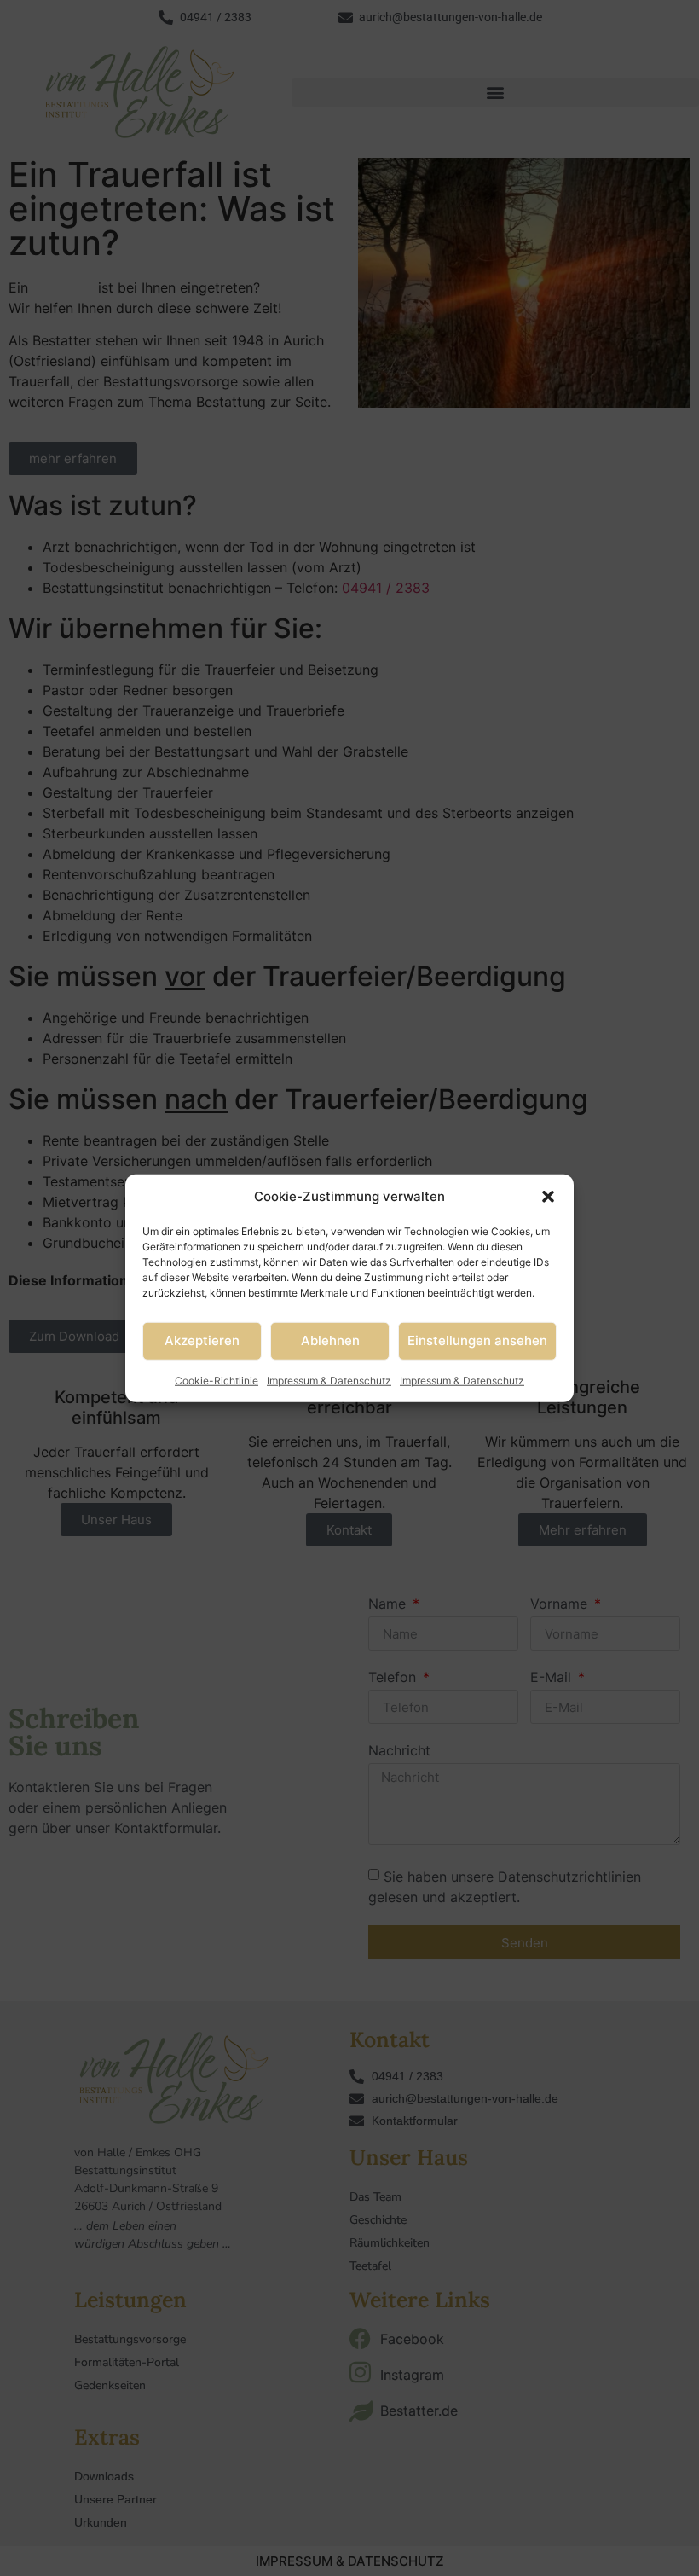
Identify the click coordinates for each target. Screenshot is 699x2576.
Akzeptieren (202, 1340)
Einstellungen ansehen (477, 1340)
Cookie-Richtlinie (217, 1380)
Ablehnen (330, 1340)
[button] (548, 1197)
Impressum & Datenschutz (329, 1380)
